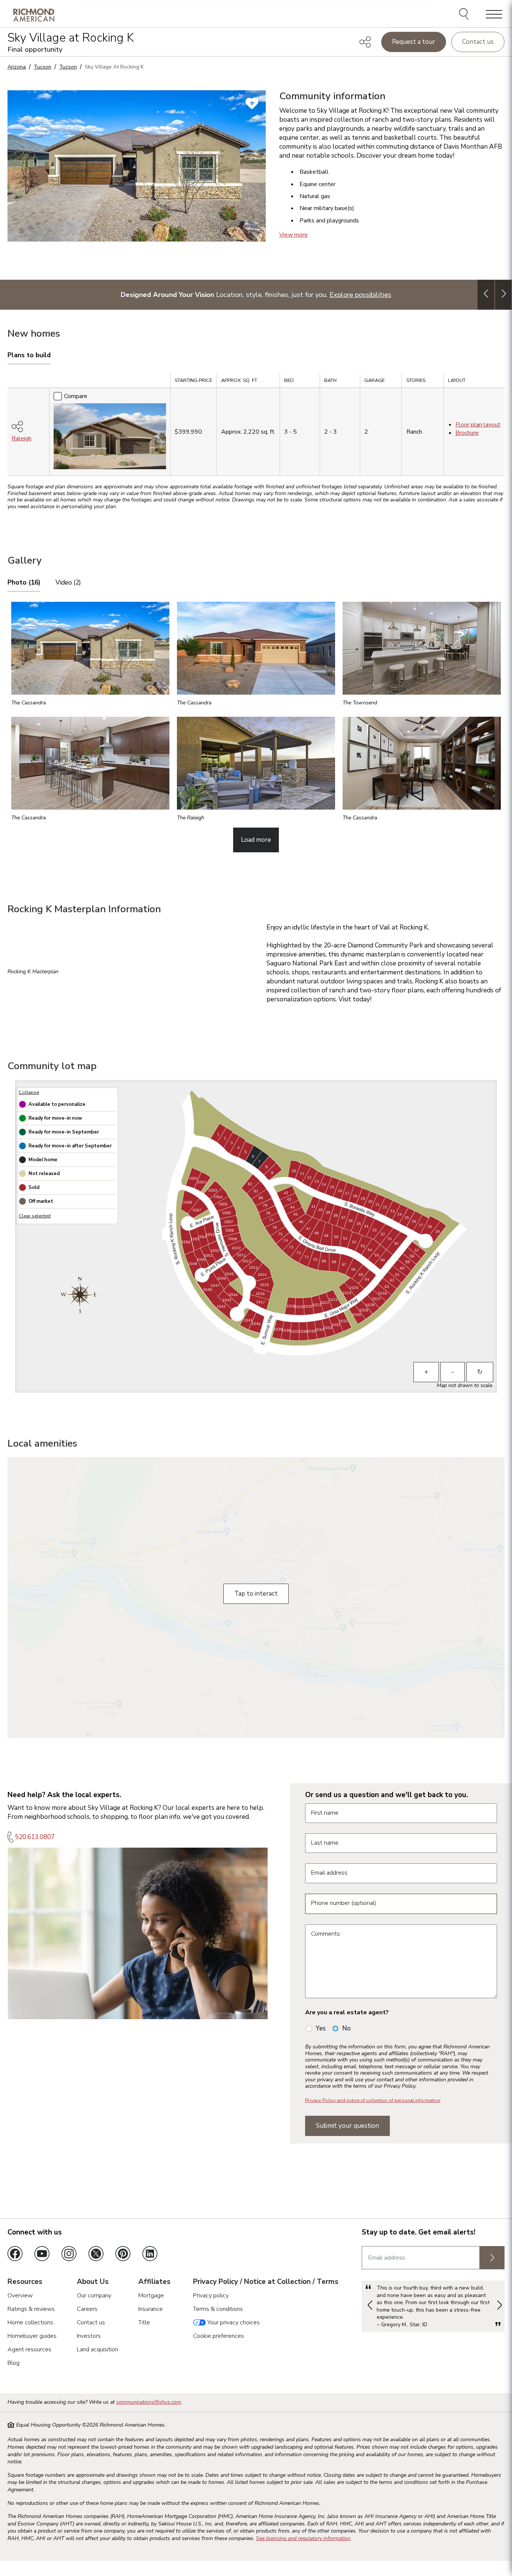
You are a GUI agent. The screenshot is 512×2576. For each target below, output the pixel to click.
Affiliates (154, 2282)
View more (293, 235)
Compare (76, 396)
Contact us (478, 42)
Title (144, 2322)
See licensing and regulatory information (303, 2538)
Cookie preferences (219, 2336)
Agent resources (29, 2349)
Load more (256, 840)
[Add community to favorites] (252, 103)
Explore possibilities (360, 295)
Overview (20, 2296)
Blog (13, 2363)
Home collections (30, 2322)
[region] (256, 427)
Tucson (43, 67)
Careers (87, 2309)
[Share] (365, 42)
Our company (94, 2296)
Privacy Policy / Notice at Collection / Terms (266, 2282)
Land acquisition (97, 2349)
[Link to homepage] (34, 15)
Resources (25, 2282)
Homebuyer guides (32, 2336)
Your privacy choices (233, 2322)
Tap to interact (256, 1594)
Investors (89, 2336)
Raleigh (22, 439)
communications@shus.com (149, 2402)
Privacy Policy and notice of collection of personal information (373, 2100)
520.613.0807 (35, 1837)
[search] (465, 15)
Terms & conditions (218, 2309)
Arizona (17, 67)
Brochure (467, 433)
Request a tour (414, 42)
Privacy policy (211, 2296)
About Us (93, 2282)
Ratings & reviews (31, 2309)
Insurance (150, 2309)
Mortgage (151, 2296)
